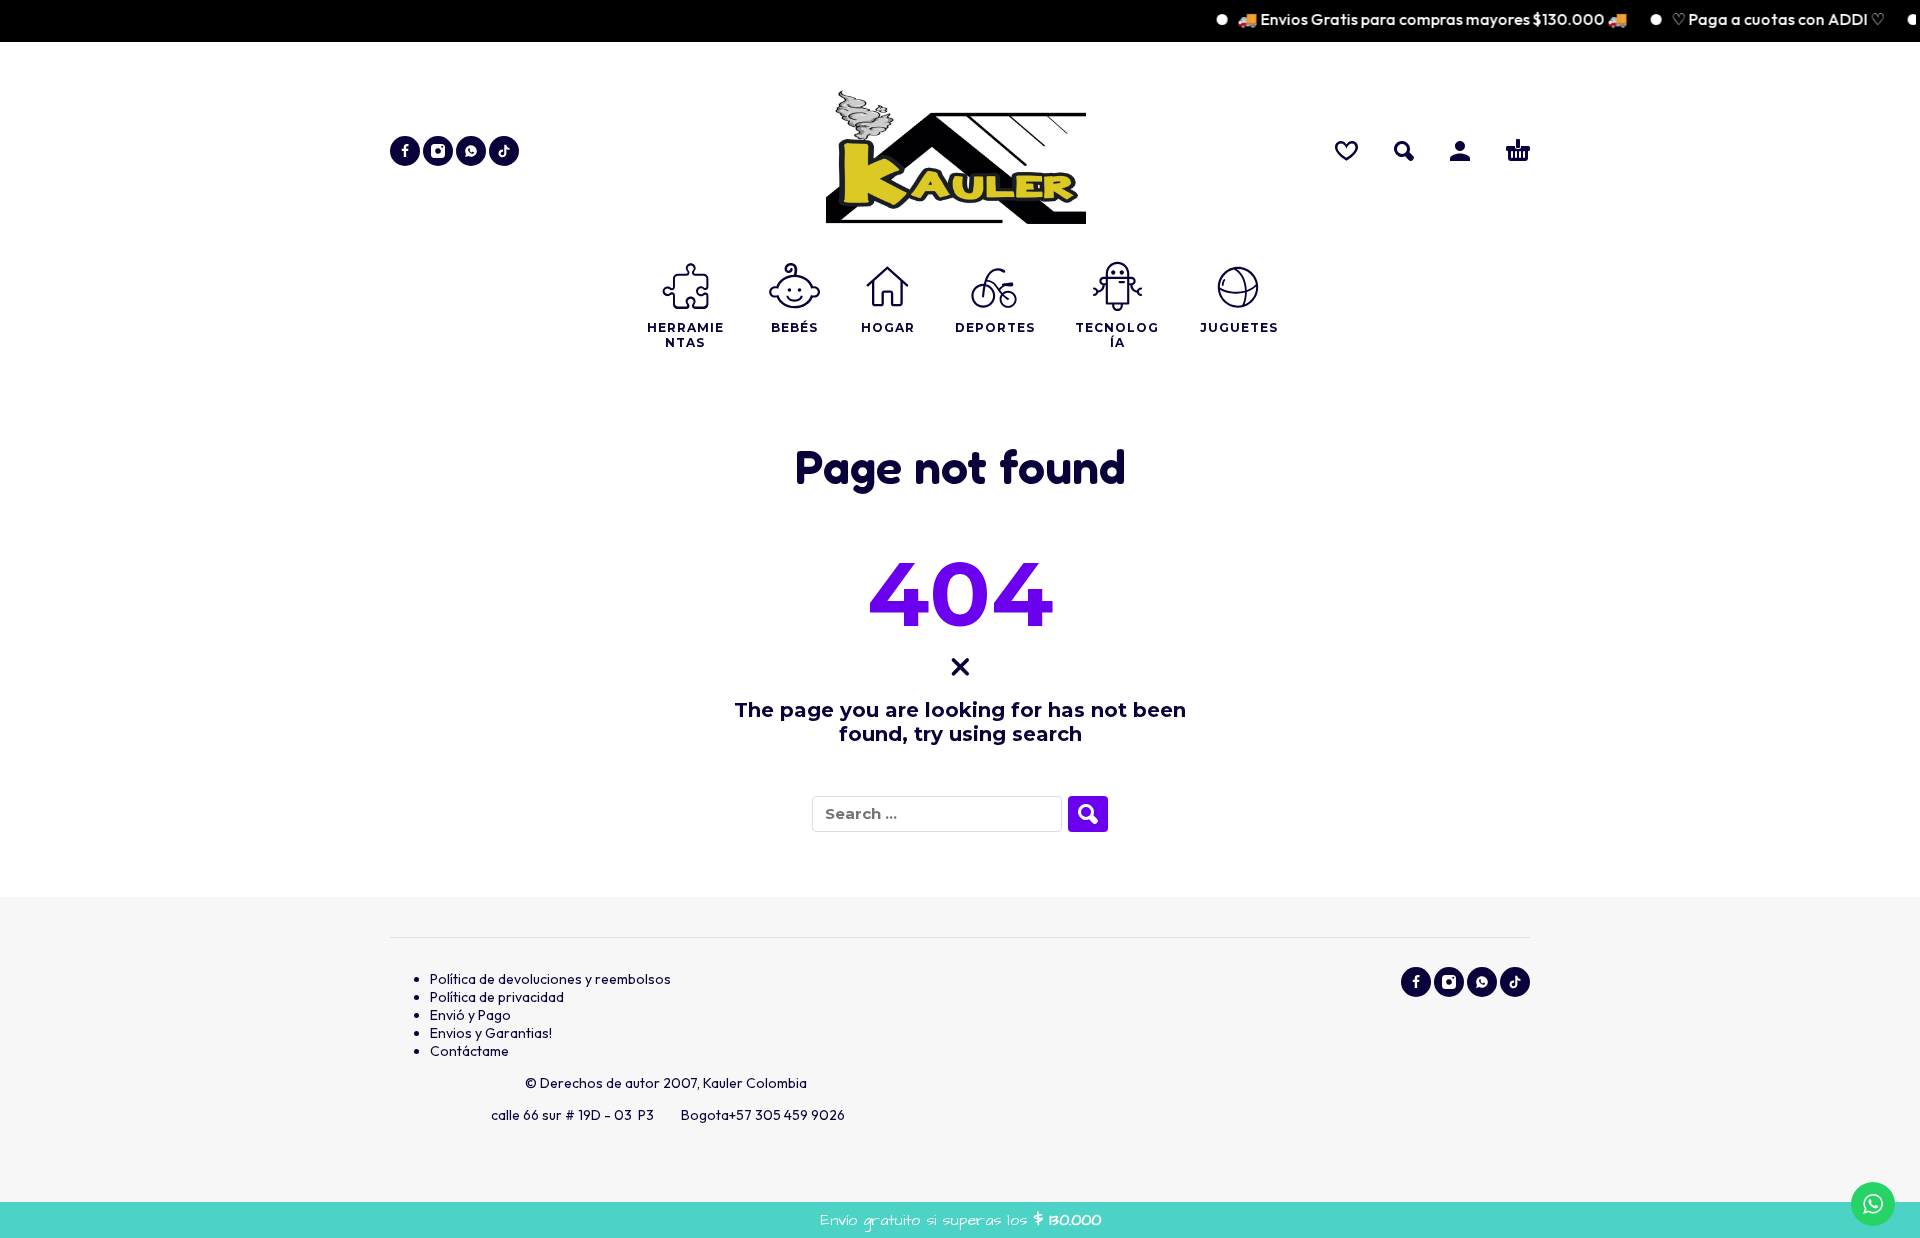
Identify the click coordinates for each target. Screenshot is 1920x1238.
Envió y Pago (470, 1015)
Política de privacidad (497, 997)
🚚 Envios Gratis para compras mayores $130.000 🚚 (1414, 19)
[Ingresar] (1460, 151)
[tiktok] (504, 151)
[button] (1404, 151)
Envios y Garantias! (491, 1033)
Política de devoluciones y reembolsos (550, 979)
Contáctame (469, 1051)
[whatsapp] (471, 151)
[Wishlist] (1346, 151)
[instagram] (438, 151)
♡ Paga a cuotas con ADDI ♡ (1759, 19)
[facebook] (405, 151)
